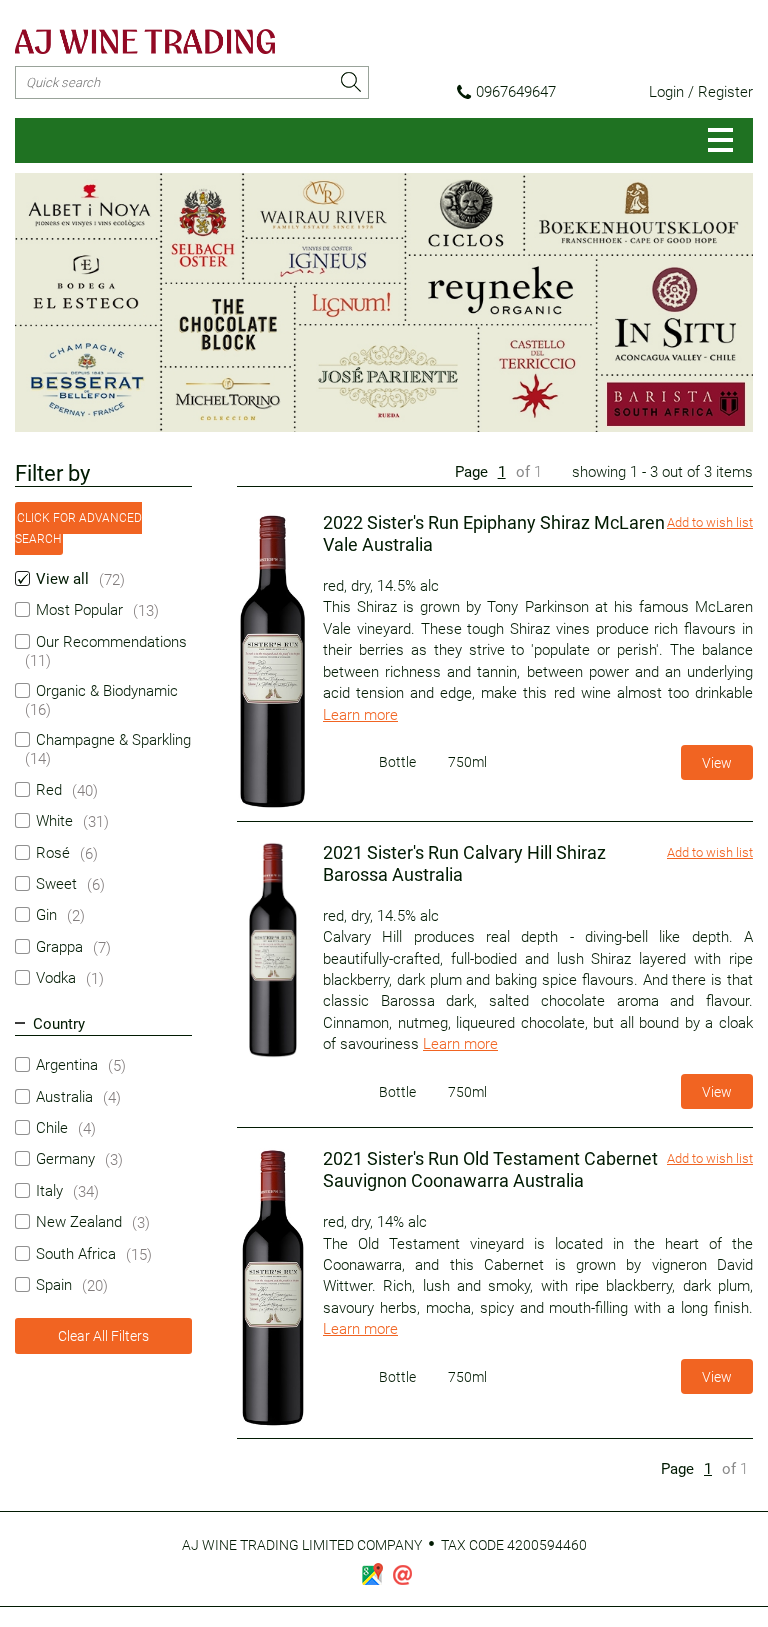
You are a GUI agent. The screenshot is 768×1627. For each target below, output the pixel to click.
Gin (46, 915)
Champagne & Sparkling (113, 740)
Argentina (67, 1065)
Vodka (56, 978)
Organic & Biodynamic (107, 691)
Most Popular (79, 610)
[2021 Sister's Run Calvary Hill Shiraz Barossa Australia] (275, 950)
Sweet (56, 884)
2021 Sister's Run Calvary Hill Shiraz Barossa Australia (464, 863)
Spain (54, 1285)
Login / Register (701, 92)
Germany (65, 1159)
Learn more (360, 715)
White (54, 821)
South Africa (76, 1254)
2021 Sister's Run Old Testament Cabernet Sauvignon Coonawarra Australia (490, 1169)
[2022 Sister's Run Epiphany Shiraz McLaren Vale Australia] (275, 661)
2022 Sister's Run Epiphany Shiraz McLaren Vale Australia (494, 533)
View (717, 763)
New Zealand (79, 1222)
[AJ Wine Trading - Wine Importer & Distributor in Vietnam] (145, 41)
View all (62, 579)
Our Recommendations (111, 642)
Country (59, 1024)
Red (49, 790)
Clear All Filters (103, 1336)
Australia (64, 1097)
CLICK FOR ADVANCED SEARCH (78, 528)
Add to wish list (710, 522)
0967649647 (516, 92)
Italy (49, 1191)
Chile (52, 1128)
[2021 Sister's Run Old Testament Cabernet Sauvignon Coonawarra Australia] (275, 1288)
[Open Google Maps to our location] (372, 1574)
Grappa (59, 947)
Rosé (53, 853)
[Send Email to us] (402, 1575)
